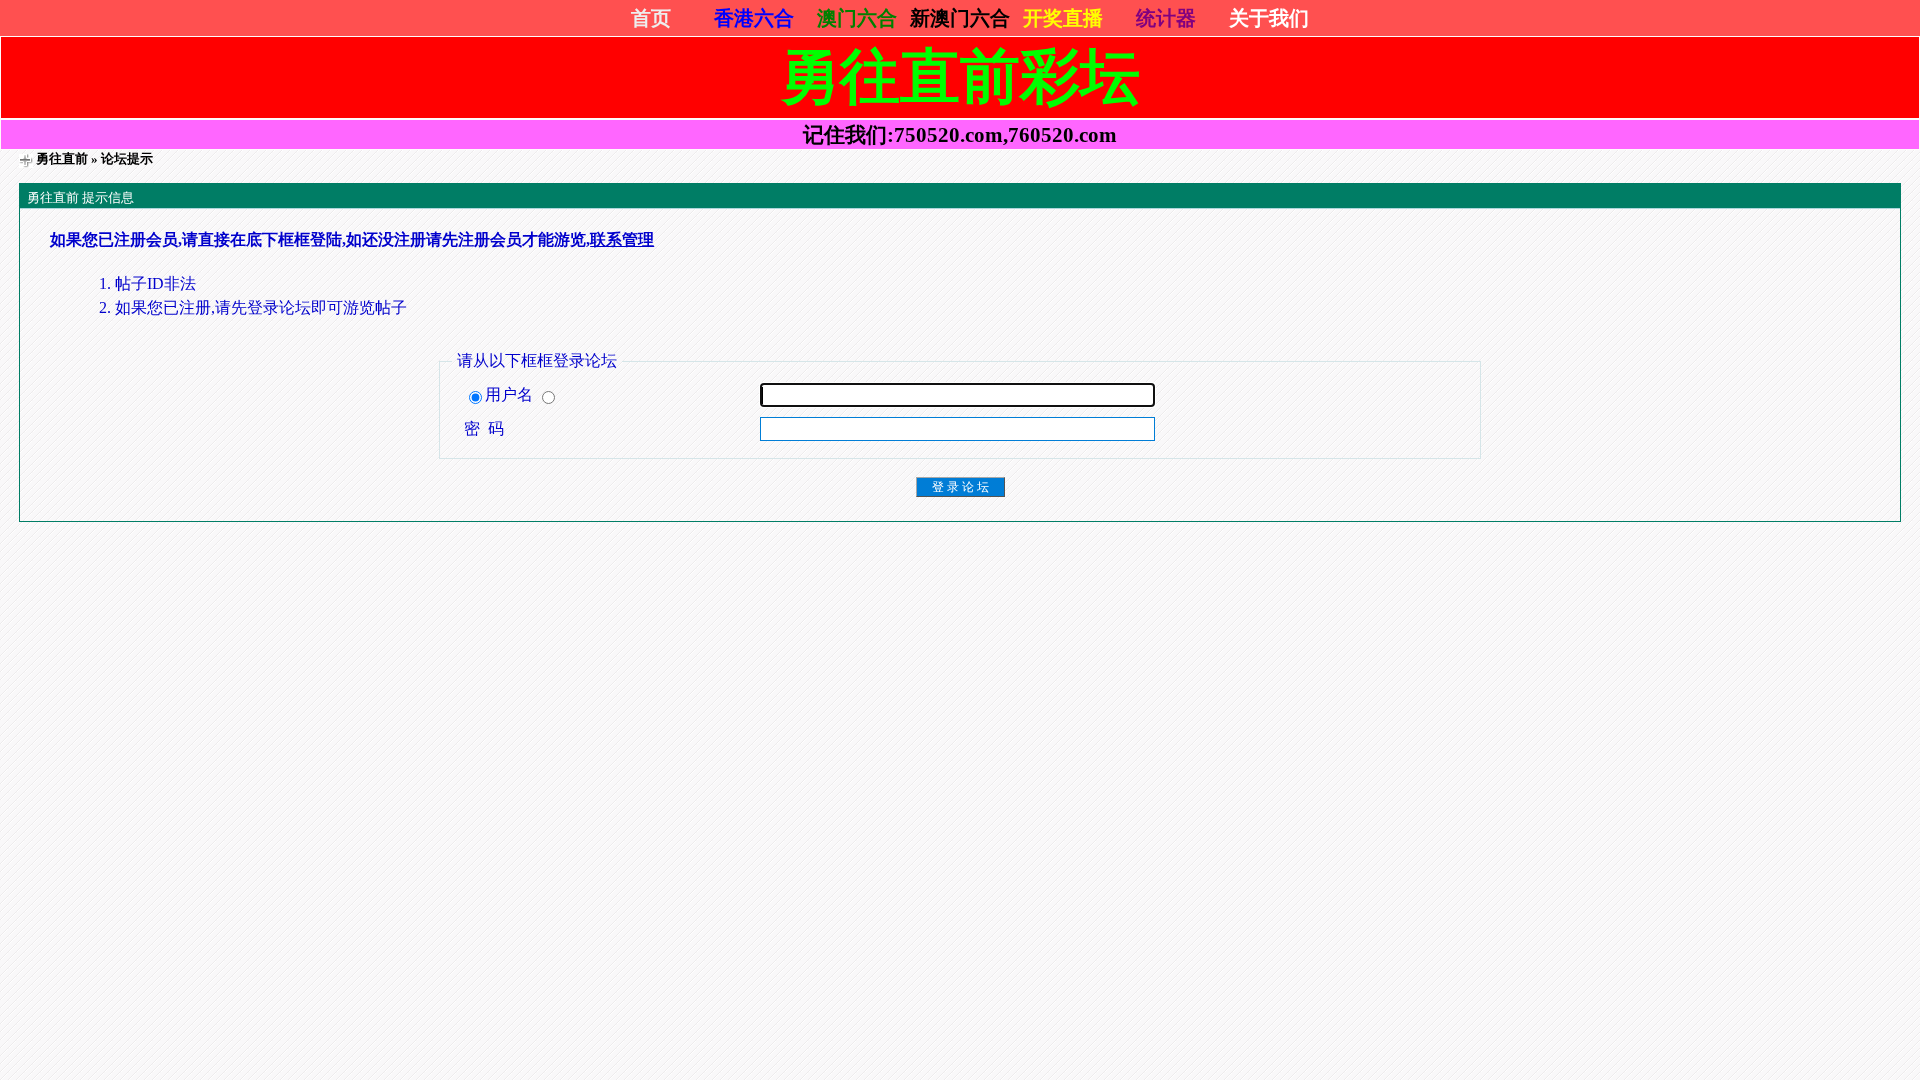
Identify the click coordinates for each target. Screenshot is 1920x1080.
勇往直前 (62, 158)
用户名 (511, 394)
